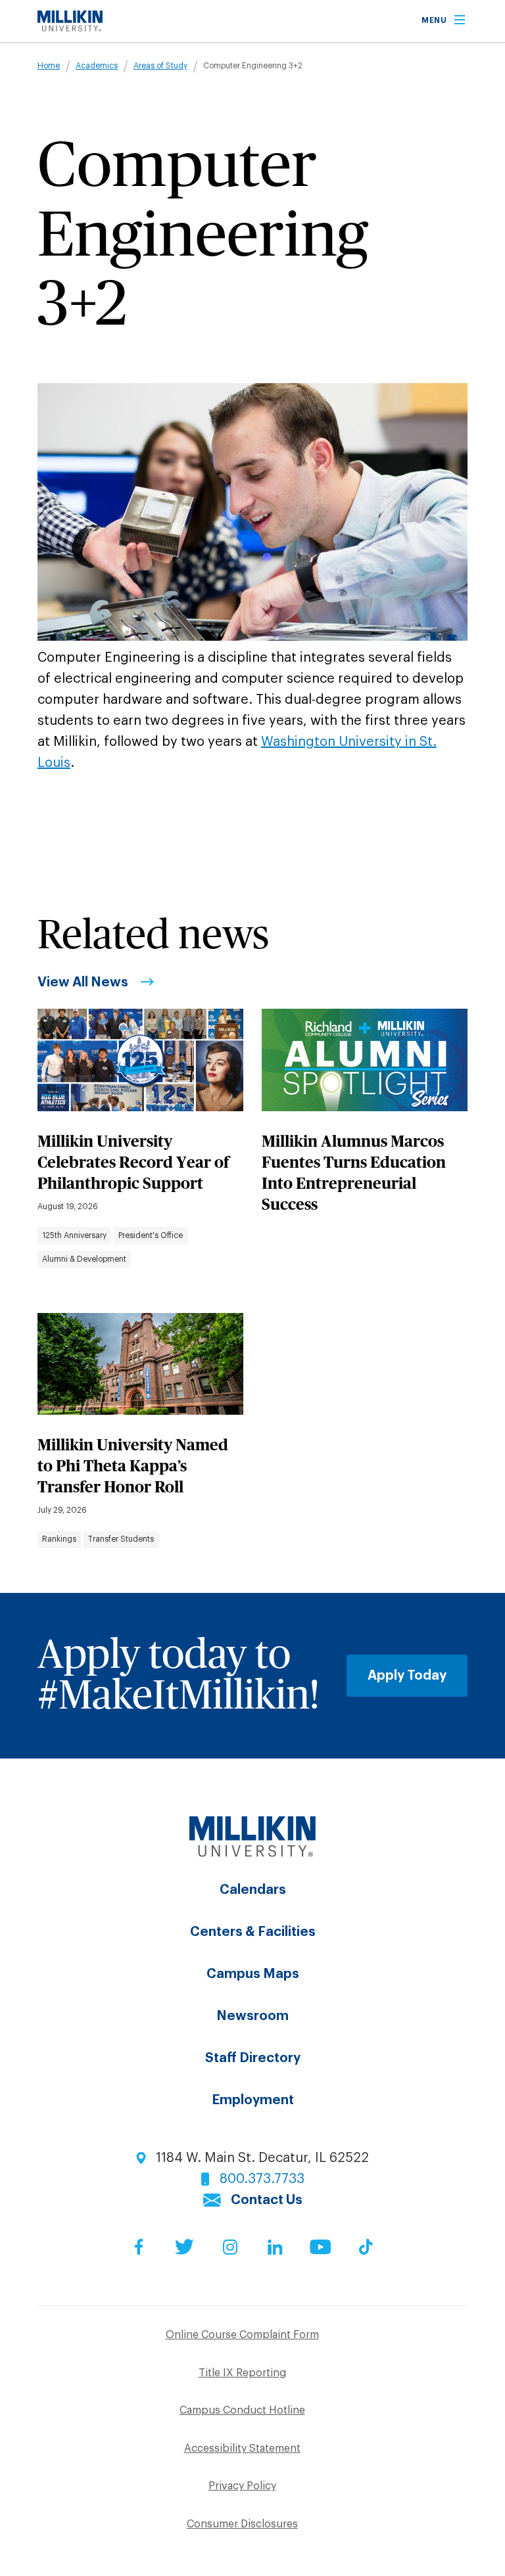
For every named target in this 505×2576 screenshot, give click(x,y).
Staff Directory (253, 2058)
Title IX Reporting (242, 2373)
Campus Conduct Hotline (242, 2410)
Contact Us (267, 2200)
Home (49, 66)
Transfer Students (121, 1539)
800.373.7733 (262, 2179)
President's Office (151, 1235)
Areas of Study (160, 66)
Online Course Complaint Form (242, 2335)
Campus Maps (253, 1974)
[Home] (70, 28)
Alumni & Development (84, 1259)
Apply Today (407, 1676)
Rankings (59, 1539)
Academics (97, 66)
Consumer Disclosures (242, 2524)
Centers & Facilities (253, 1932)
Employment (253, 2100)
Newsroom (252, 2016)
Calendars (253, 1890)
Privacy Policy (242, 2486)
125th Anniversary (74, 1235)
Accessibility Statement (242, 2449)
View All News (83, 982)
